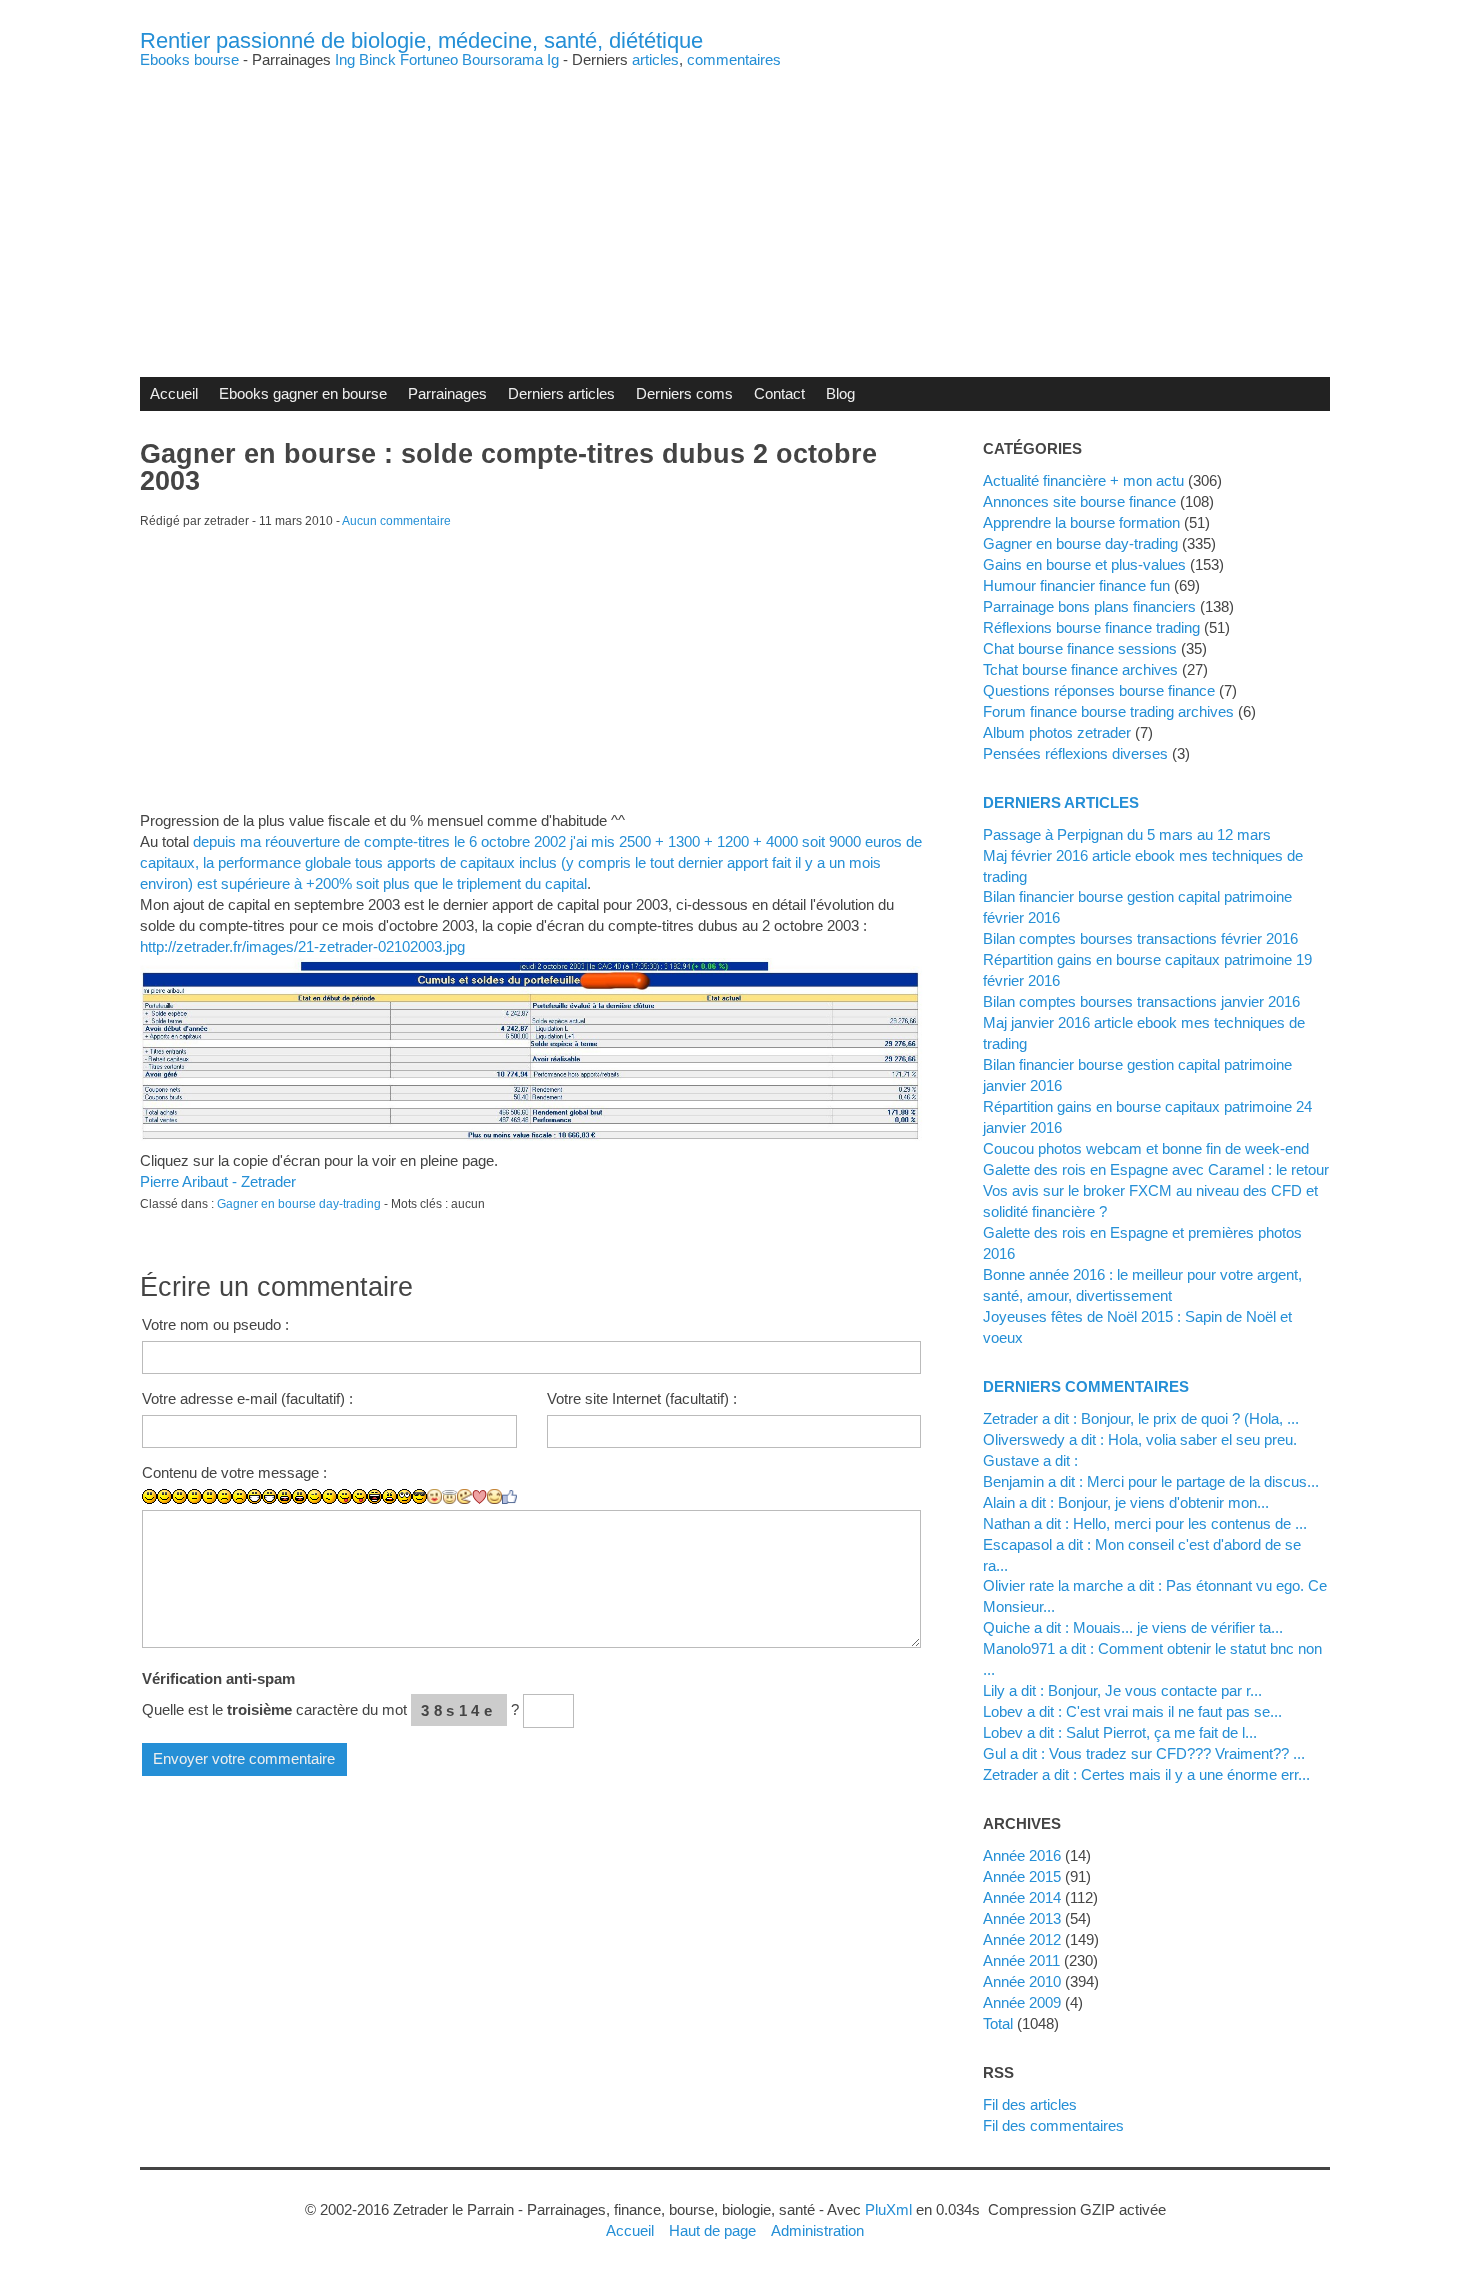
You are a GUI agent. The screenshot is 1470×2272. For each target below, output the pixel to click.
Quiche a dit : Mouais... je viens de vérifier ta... (1133, 1627)
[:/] (329, 1496)
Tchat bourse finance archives (1080, 669)
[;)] (314, 1496)
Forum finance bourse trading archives (1108, 711)
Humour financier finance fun (1076, 585)
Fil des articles (1030, 2104)
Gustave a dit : (1030, 1460)
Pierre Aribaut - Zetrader (218, 1181)
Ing (345, 59)
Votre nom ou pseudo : (215, 1324)
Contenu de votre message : (234, 1472)
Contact (779, 393)
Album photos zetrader (1057, 732)
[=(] (239, 1496)
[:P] (344, 1496)
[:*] (434, 1496)
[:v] (464, 1496)
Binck (377, 59)
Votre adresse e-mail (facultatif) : (247, 1398)
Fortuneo (429, 59)
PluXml (888, 2209)
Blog (840, 393)
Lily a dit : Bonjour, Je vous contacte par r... (1122, 1690)
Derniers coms (684, 393)
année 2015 (1022, 1876)
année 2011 (1021, 1960)
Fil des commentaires (1053, 2125)
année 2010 (1022, 1981)
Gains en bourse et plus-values (1084, 564)
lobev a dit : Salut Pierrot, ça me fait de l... (1120, 1732)
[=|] (209, 1496)
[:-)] (164, 1496)
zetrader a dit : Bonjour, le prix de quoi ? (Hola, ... (1141, 1418)
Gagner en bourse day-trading (299, 1204)
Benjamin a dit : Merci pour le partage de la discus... (1151, 1481)
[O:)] (449, 1497)
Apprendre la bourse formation (1081, 522)
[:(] (224, 1496)
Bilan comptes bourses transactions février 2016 (1140, 938)
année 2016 (1022, 1855)
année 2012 (1022, 1939)
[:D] (254, 1496)
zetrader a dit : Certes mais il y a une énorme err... (1146, 1774)
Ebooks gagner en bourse (303, 393)
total (1000, 2023)
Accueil (174, 393)
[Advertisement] (735, 207)
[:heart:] (479, 1497)
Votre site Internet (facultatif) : (642, 1398)
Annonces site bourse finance (1079, 501)
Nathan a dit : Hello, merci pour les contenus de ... (1145, 1523)
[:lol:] (374, 1496)
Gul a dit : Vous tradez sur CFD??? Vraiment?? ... (1144, 1753)
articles (655, 59)
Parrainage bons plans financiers (1089, 606)
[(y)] (509, 1497)
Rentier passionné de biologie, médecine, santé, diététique (421, 40)
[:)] (149, 1496)
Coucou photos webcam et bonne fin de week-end (1146, 1148)
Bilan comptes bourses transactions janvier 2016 (1141, 1001)
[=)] (179, 1496)
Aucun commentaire (396, 521)
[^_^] (494, 1496)
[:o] (284, 1496)
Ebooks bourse (189, 59)
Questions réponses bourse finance (1099, 690)
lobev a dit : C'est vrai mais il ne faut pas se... (1132, 1711)
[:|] (194, 1496)
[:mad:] (389, 1496)
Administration (817, 2230)
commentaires (734, 59)
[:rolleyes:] (404, 1496)
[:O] (299, 1496)
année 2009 (1022, 2002)
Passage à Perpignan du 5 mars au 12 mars (1127, 834)
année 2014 (1022, 1897)
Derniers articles (561, 393)
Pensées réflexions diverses (1075, 753)
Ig (553, 59)
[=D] (269, 1496)
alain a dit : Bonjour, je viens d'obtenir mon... (1126, 1502)
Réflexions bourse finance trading (1091, 627)
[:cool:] (419, 1496)
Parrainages (447, 393)
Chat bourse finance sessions (1080, 648)
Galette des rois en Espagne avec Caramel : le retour (1156, 1169)
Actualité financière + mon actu (1083, 480)
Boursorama (502, 59)
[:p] (359, 1496)
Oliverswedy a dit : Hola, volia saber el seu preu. (1140, 1439)
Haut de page (712, 2230)
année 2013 (1022, 1918)
